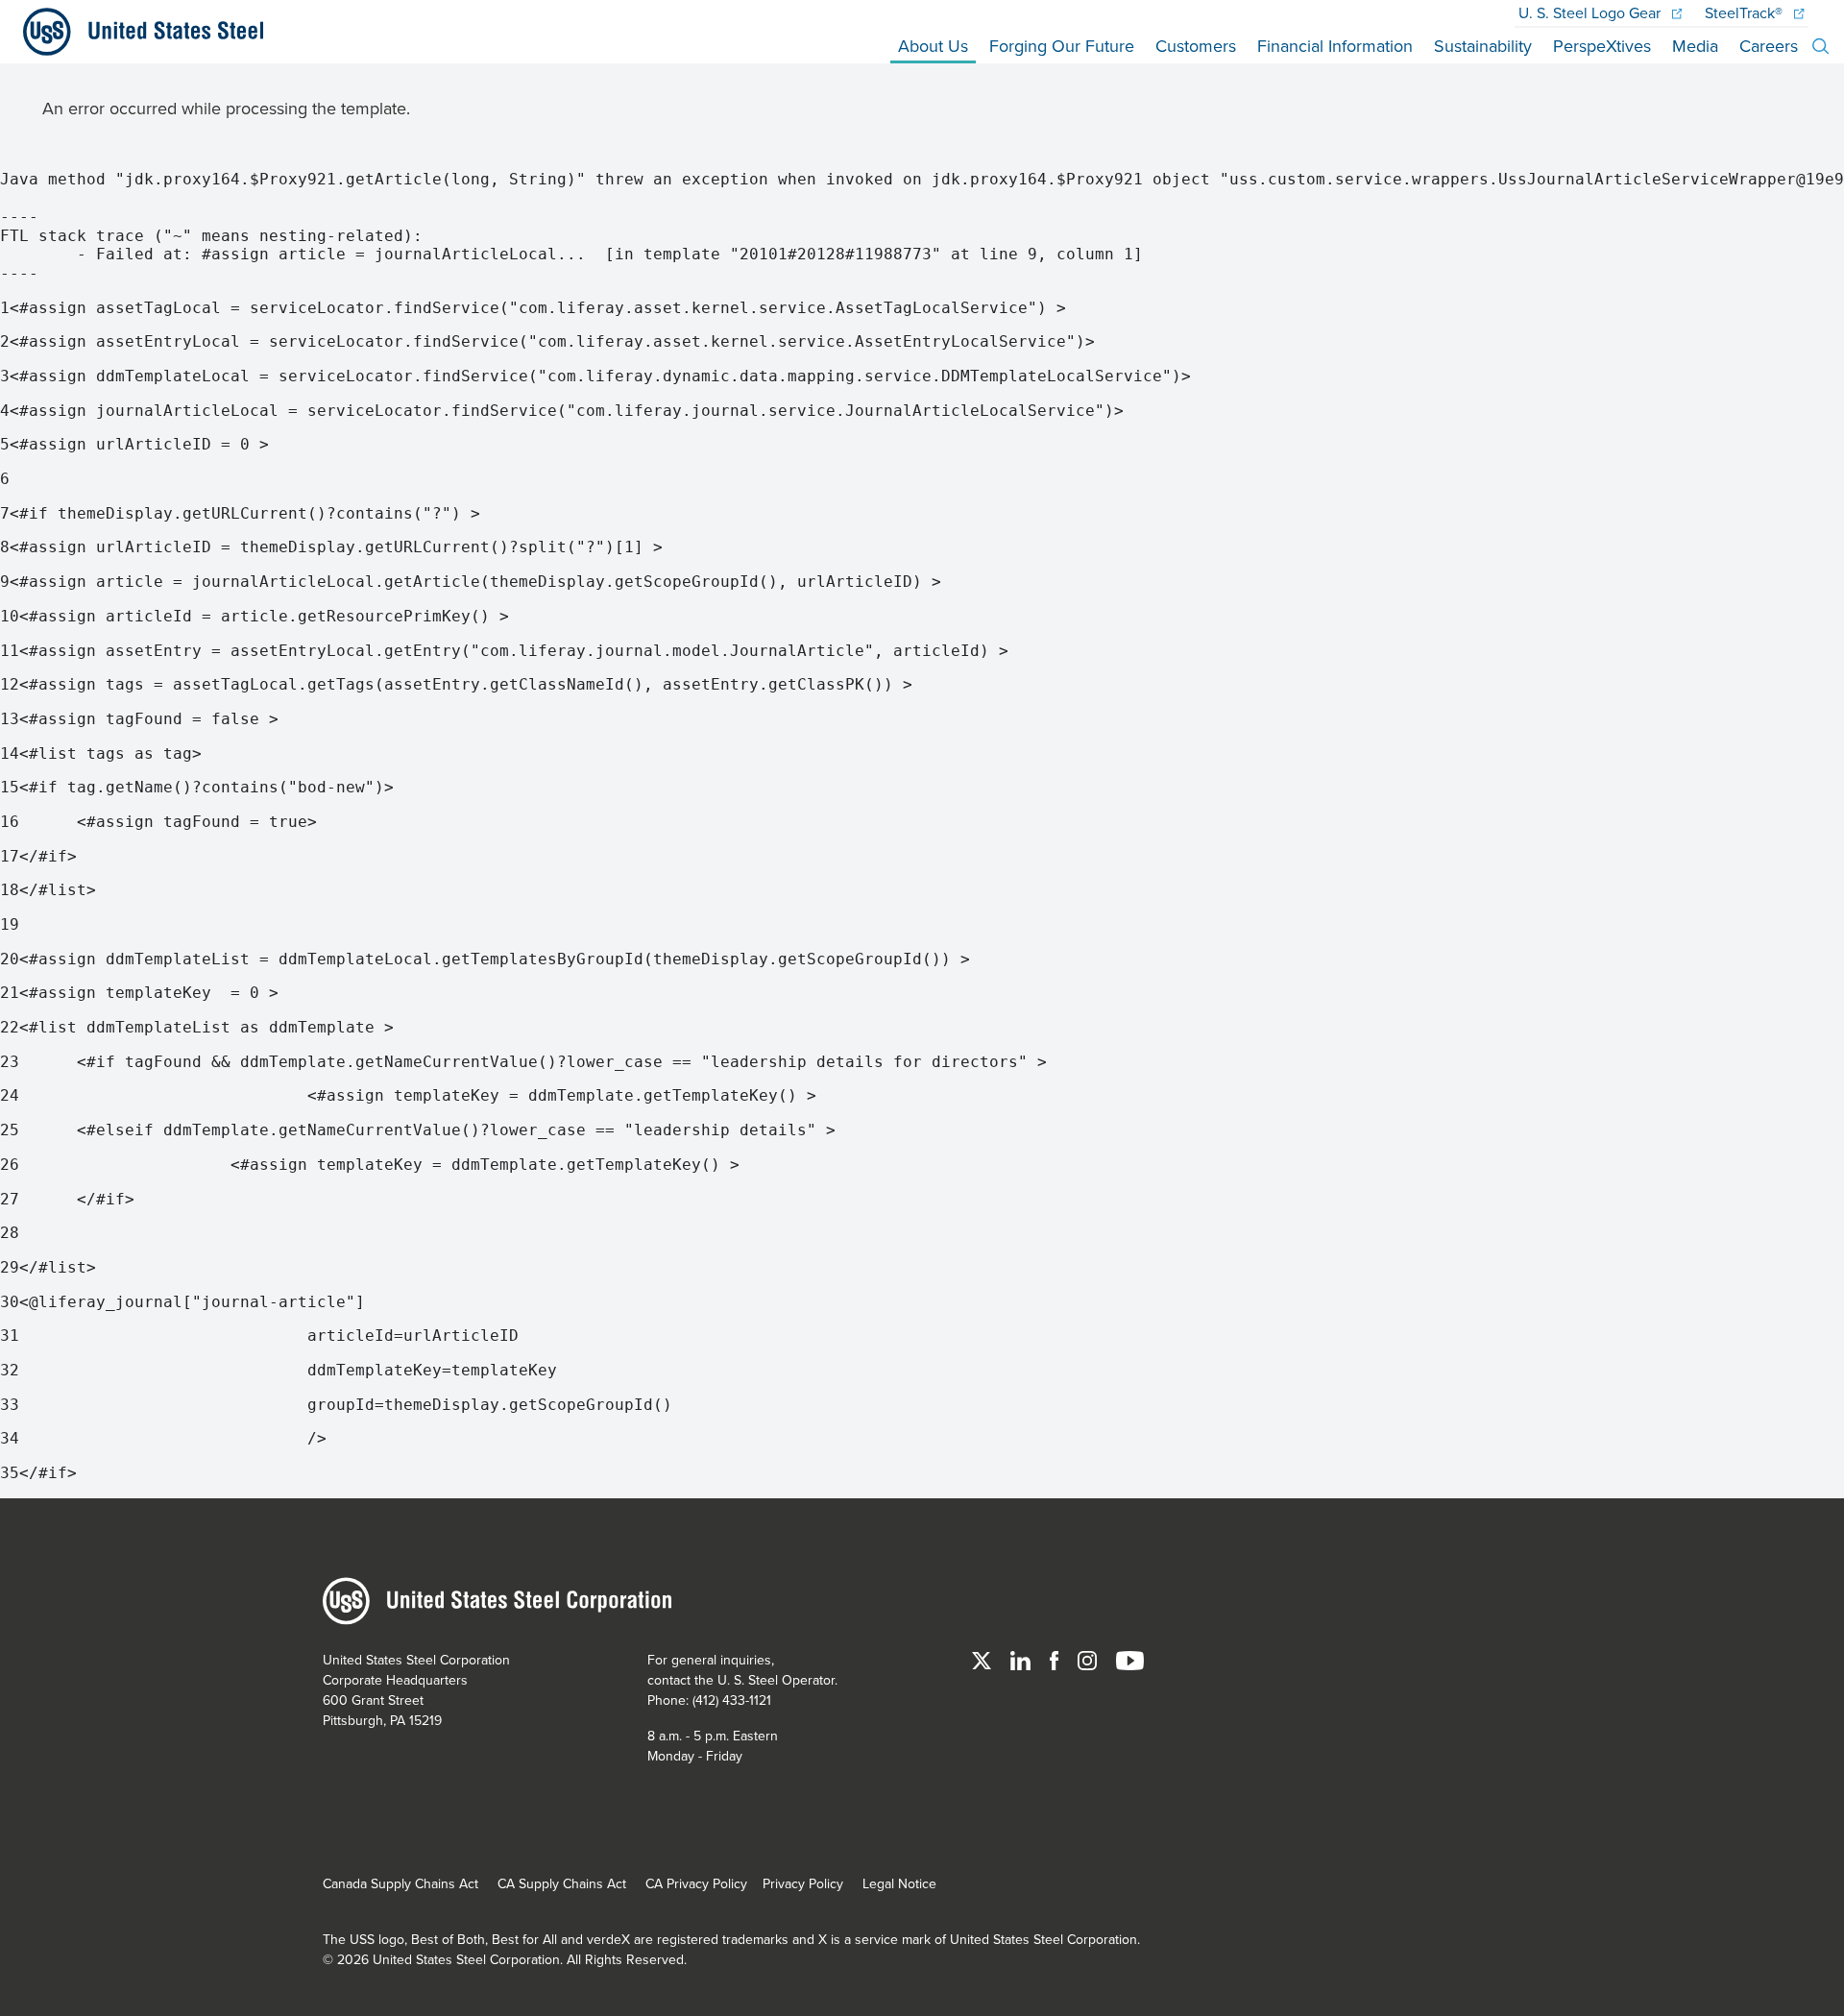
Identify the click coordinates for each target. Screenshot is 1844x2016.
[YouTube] (1130, 1660)
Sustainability (1483, 46)
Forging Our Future (1062, 46)
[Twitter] (983, 1660)
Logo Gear (1591, 12)
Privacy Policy (803, 1883)
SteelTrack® (1746, 12)
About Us (933, 46)
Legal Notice (899, 1883)
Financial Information (1335, 46)
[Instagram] (1089, 1660)
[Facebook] (1056, 1660)
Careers (1769, 46)
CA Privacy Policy (696, 1883)
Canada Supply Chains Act (400, 1883)
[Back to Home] (135, 32)
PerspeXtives (1602, 46)
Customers (1196, 46)
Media (1695, 46)
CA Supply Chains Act (562, 1883)
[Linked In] (1022, 1660)
